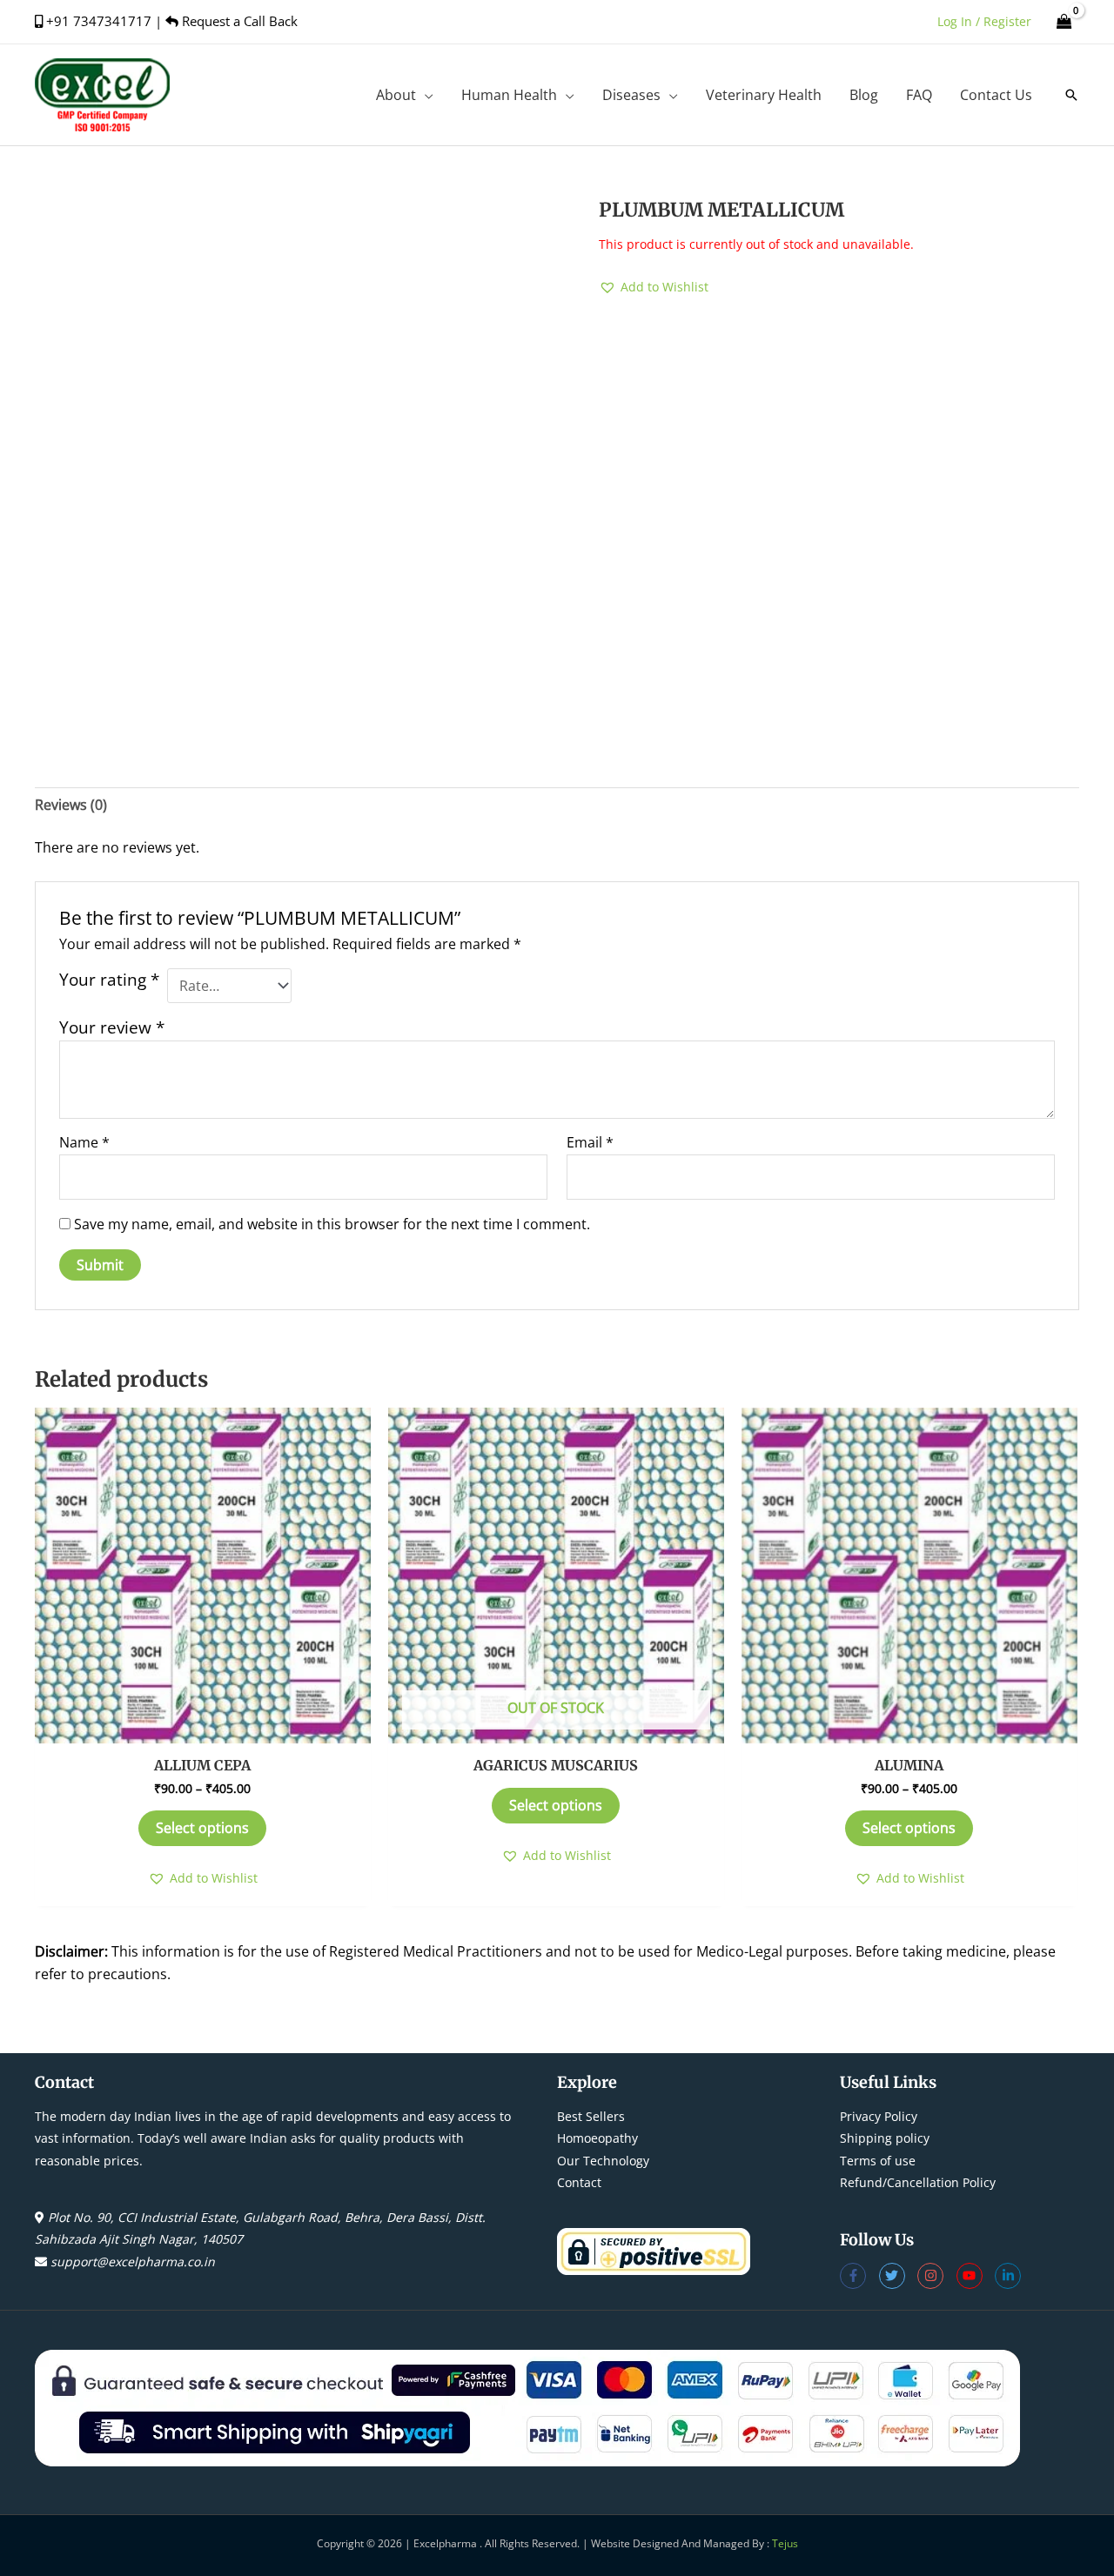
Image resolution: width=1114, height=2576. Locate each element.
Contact (579, 2182)
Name (84, 1142)
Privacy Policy (879, 2116)
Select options (202, 1828)
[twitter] (899, 2276)
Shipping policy (885, 2138)
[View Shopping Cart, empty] (1064, 21)
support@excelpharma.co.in (133, 2262)
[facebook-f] (859, 2276)
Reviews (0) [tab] (71, 805)
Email (590, 1142)
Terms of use (878, 2161)
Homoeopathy (597, 2138)
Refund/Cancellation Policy (918, 2182)
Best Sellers (591, 2116)
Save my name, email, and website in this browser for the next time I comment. (332, 1224)
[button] (425, 95)
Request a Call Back (238, 21)
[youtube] (976, 2276)
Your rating (109, 980)
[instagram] (937, 2276)
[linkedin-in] (1010, 2276)
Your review (112, 1027)
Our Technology (603, 2161)
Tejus (785, 2543)
